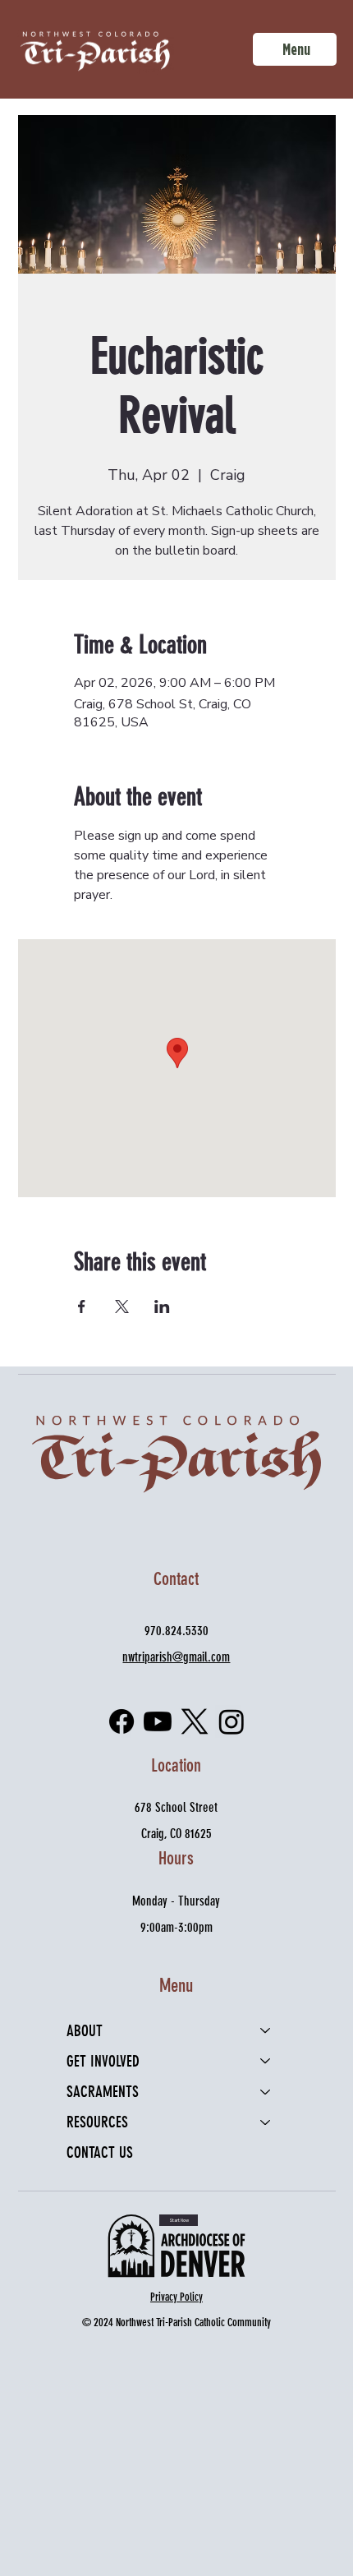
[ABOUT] (266, 2031)
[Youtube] (158, 1721)
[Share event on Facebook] (82, 1306)
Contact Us (100, 2152)
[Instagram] (232, 1721)
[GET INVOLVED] (266, 2061)
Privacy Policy (176, 2297)
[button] (179, 2220)
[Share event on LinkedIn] (162, 1306)
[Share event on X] (122, 1306)
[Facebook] (121, 1721)
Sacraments (103, 2092)
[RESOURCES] (266, 2122)
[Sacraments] (266, 2092)
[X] (195, 1721)
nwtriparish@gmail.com (176, 1657)
